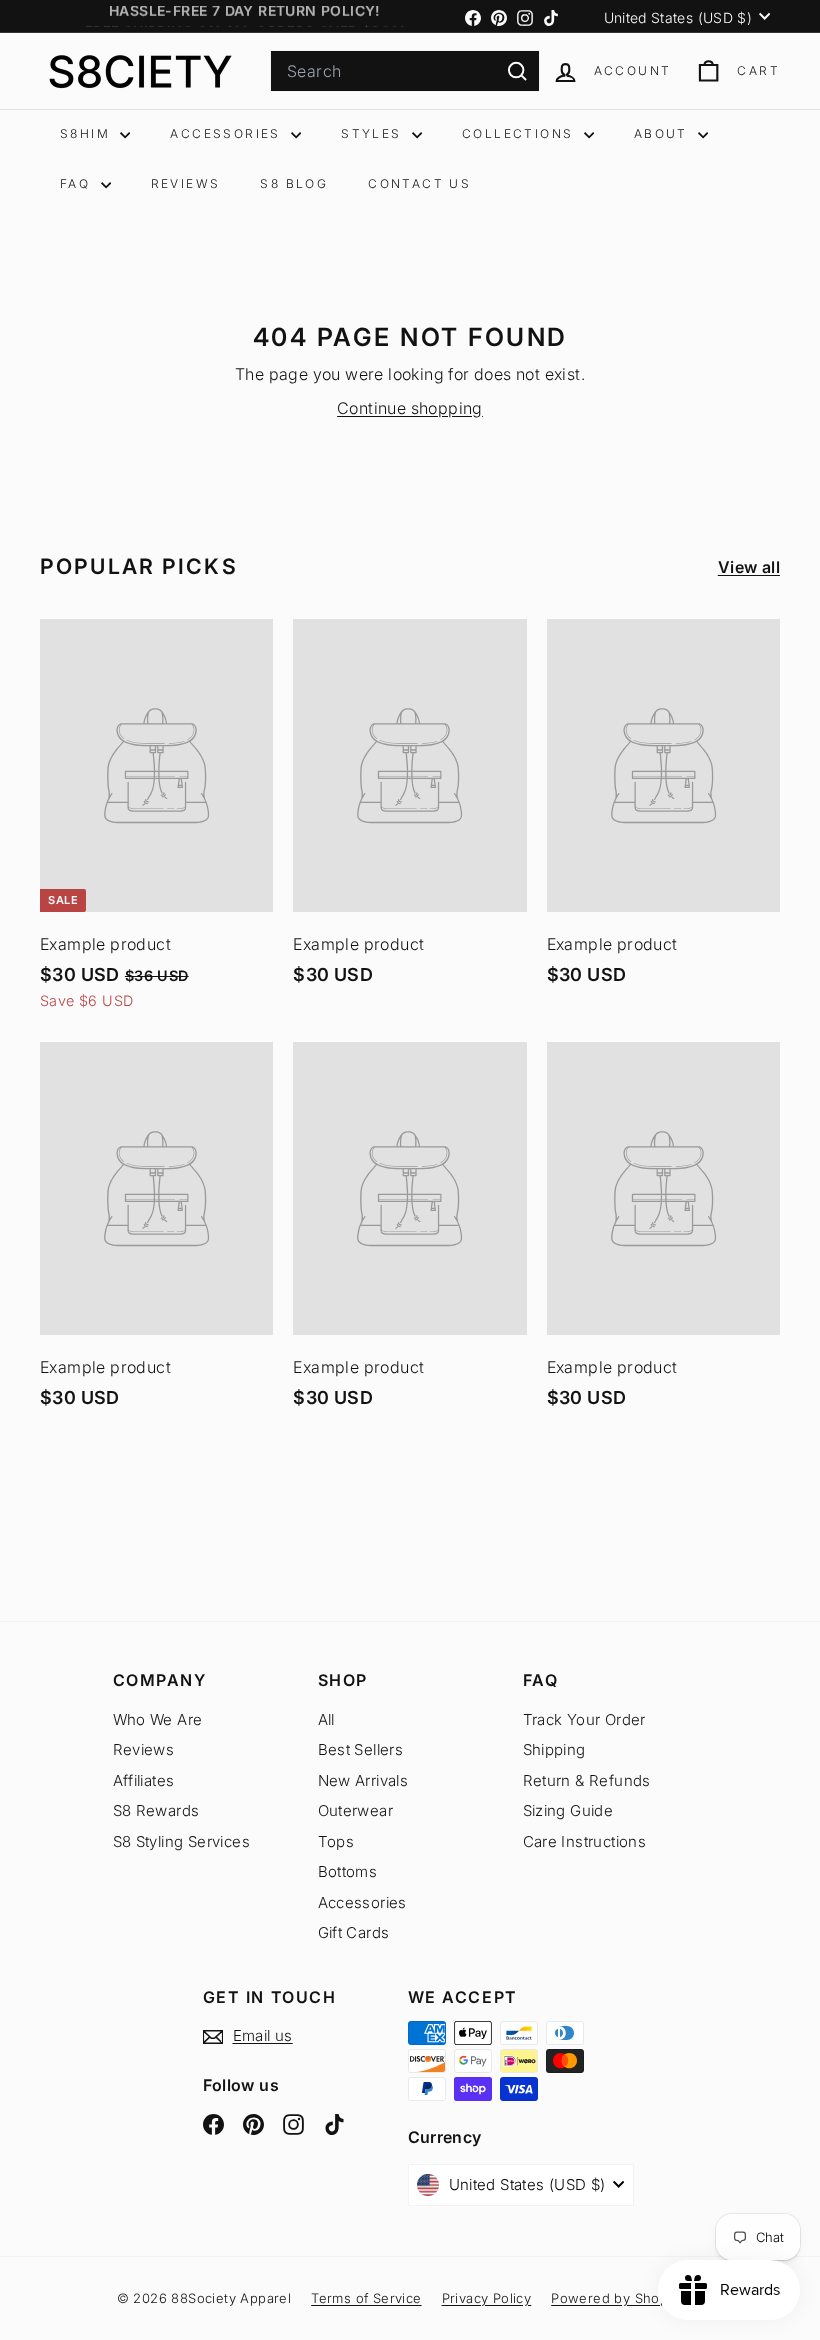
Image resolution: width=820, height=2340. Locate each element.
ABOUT (663, 133)
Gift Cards (354, 1932)
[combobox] (405, 71)
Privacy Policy (487, 2298)
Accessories (362, 1902)
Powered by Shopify (617, 2298)
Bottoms (348, 1871)
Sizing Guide (568, 1810)
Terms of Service (366, 2298)
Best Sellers (361, 1749)
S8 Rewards (156, 1810)
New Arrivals (363, 1780)
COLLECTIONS (520, 133)
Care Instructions (585, 1841)
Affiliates (144, 1780)
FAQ (78, 183)
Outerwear (356, 1810)
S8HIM (87, 133)
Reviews (144, 1749)
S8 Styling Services (182, 1841)
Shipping (554, 1749)
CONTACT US (419, 183)
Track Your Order (584, 1719)
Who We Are (158, 1719)
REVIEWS (186, 183)
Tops (336, 1841)
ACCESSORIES (228, 133)
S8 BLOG (294, 183)
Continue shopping (410, 408)
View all (749, 567)
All (326, 1719)
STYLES (374, 133)
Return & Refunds (587, 1780)
